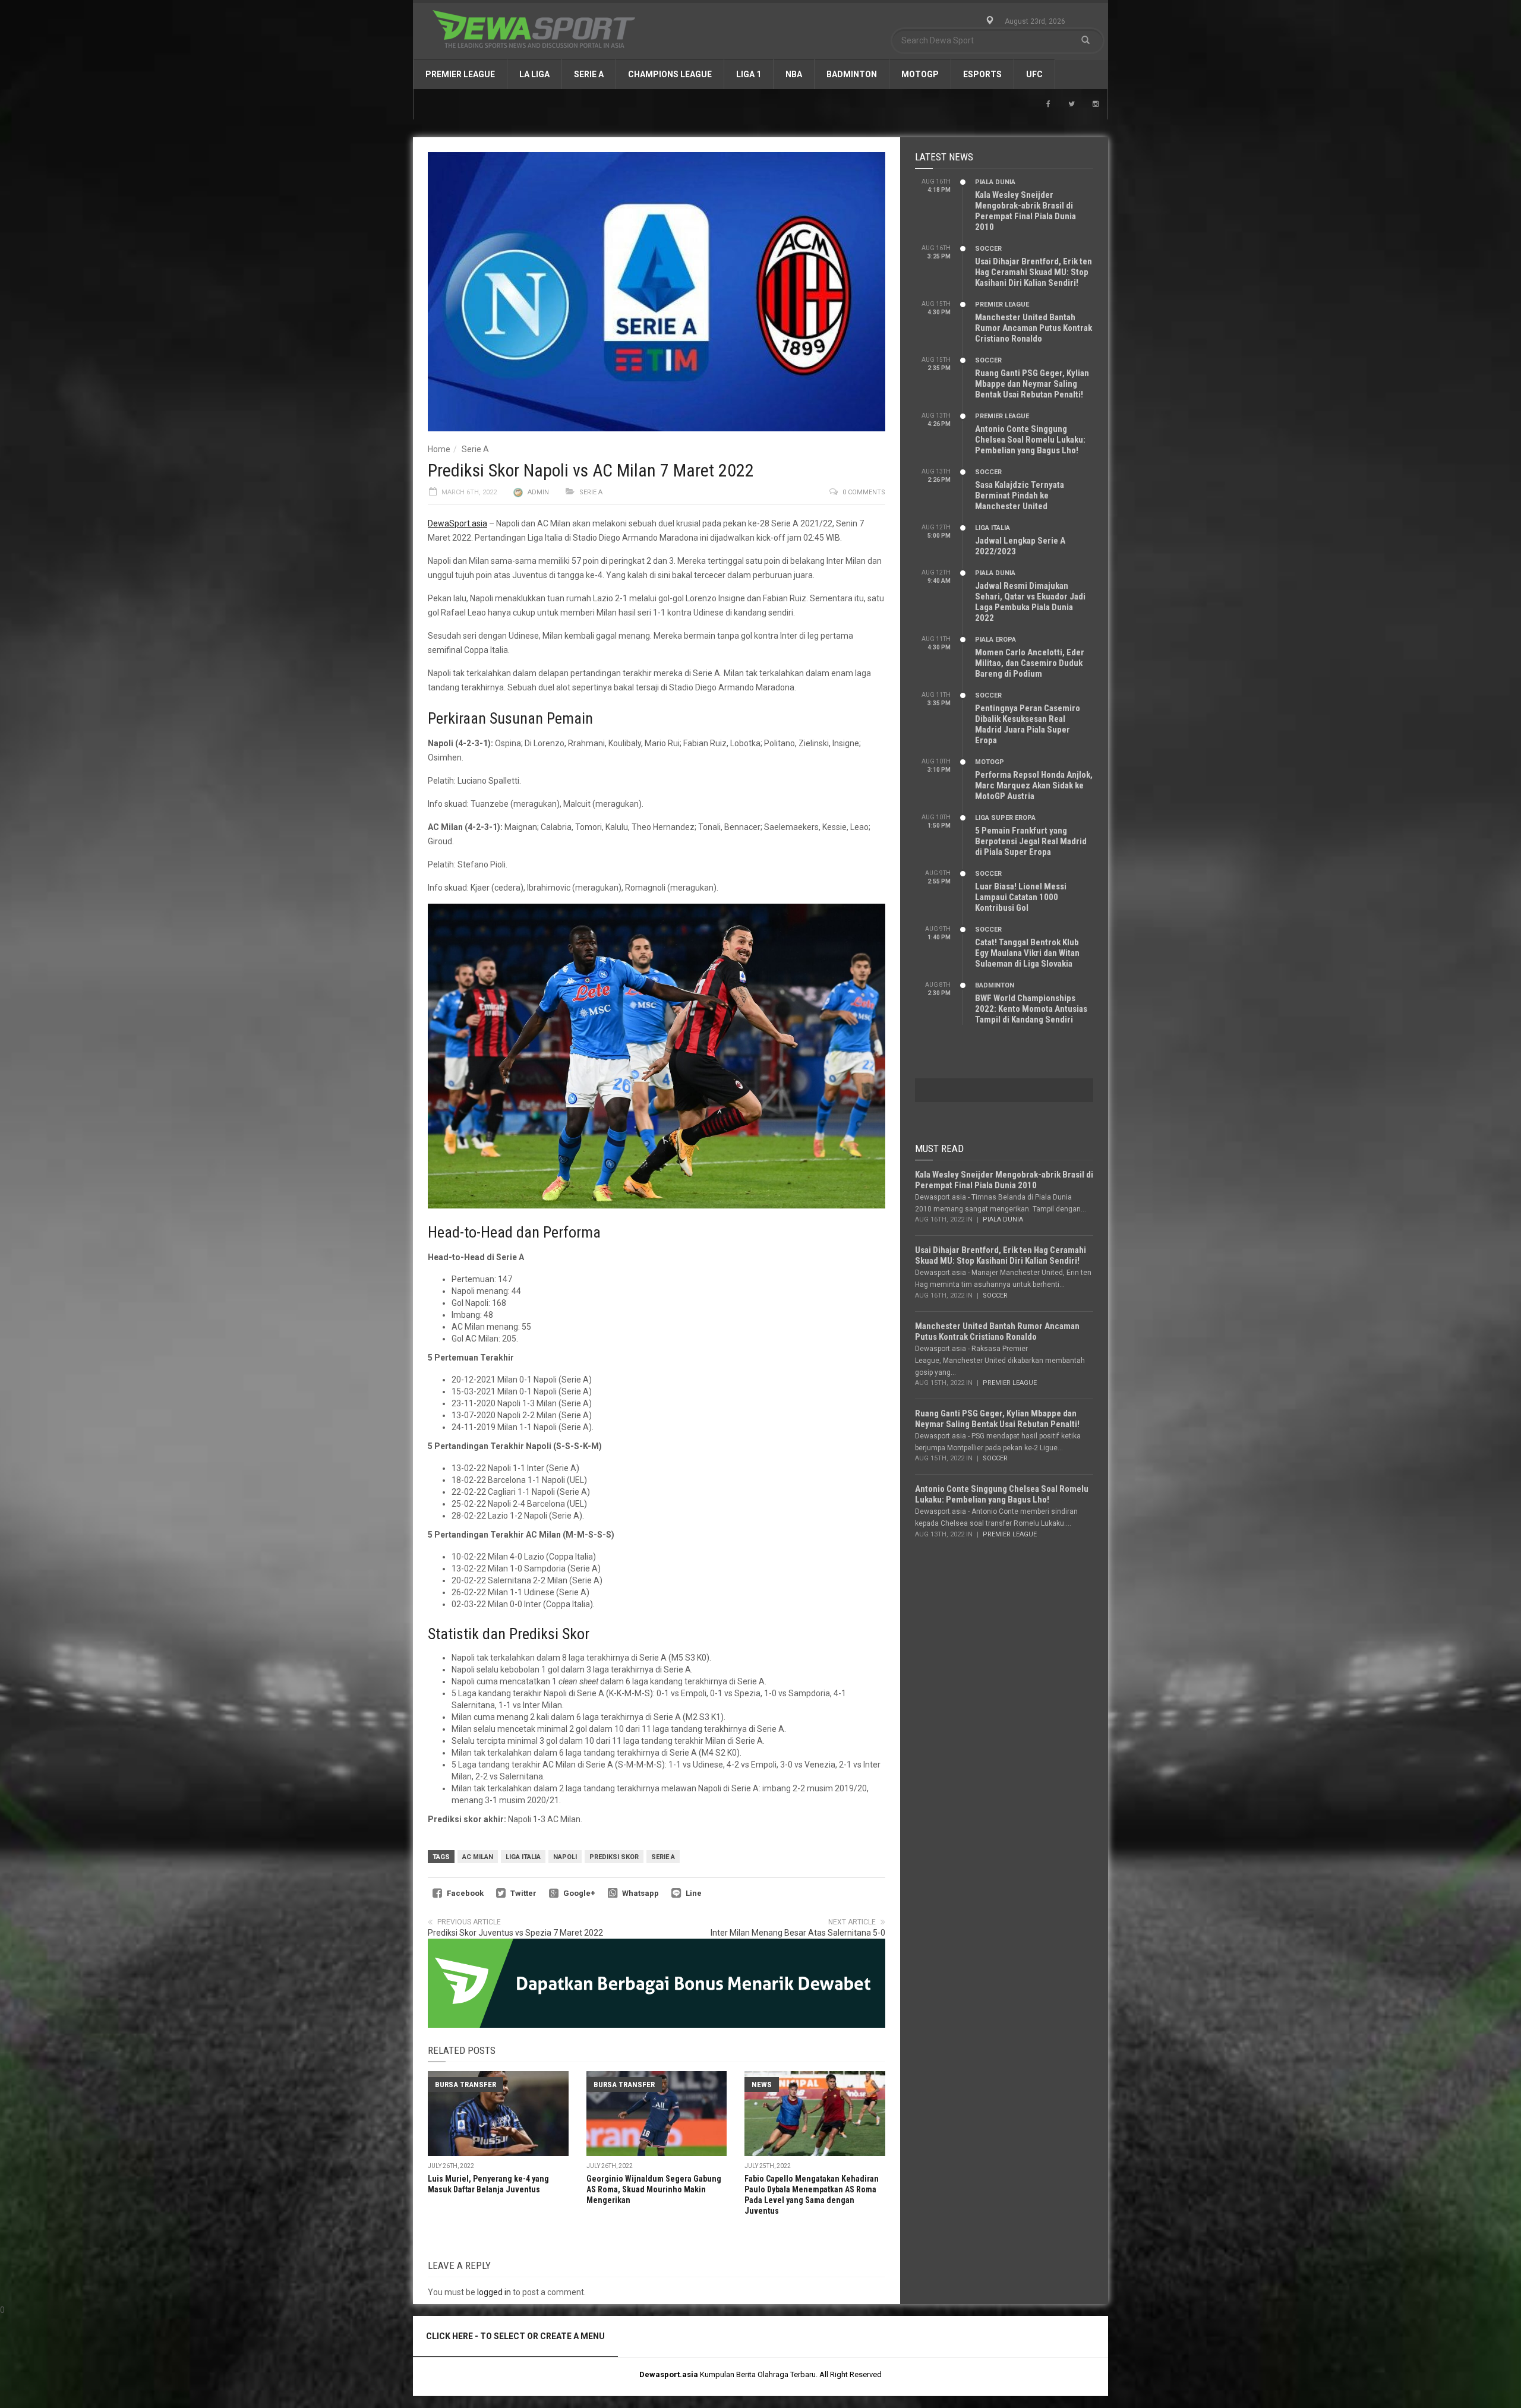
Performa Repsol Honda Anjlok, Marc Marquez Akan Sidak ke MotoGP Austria (1034, 785)
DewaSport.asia (457, 523)
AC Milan (478, 1857)
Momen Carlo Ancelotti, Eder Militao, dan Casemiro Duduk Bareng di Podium (1030, 663)
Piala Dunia (995, 182)
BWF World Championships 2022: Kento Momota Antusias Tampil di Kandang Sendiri (1031, 1009)
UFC (1034, 74)
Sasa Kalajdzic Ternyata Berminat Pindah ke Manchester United (1020, 496)
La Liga (534, 74)
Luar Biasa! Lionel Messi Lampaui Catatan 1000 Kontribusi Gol (1021, 897)
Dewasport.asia (669, 2374)
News (762, 2084)
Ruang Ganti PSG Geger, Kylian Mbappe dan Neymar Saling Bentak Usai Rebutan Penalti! (1032, 384)
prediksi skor (614, 1857)
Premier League (460, 74)
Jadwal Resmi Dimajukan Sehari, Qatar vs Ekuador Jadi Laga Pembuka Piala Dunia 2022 (1030, 602)
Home (439, 449)
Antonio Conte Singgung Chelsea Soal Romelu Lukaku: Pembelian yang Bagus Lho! (1030, 440)
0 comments (864, 492)
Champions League (670, 74)
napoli (565, 1857)
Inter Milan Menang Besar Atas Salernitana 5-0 (798, 1933)
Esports (982, 74)
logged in (494, 2292)
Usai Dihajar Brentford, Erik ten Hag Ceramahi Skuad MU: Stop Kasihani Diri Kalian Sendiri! (1034, 272)
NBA (794, 74)
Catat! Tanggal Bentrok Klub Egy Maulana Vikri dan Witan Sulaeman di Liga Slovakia (1027, 953)
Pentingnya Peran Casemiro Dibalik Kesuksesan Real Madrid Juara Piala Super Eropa (1028, 724)
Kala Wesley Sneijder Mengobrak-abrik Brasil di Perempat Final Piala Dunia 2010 (1025, 211)
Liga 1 (749, 74)
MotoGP (920, 74)
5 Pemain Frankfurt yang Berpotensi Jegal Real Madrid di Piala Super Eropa (1031, 841)
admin (538, 492)
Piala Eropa (995, 640)
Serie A (589, 74)
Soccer (988, 249)
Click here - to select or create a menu (515, 2336)
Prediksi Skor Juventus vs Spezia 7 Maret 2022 (515, 1933)
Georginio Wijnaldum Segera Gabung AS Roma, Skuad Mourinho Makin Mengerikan (654, 2189)
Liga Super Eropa (1005, 818)
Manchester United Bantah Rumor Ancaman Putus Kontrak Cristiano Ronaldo (1034, 328)
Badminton (852, 74)
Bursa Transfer (466, 2084)
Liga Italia (523, 1857)
